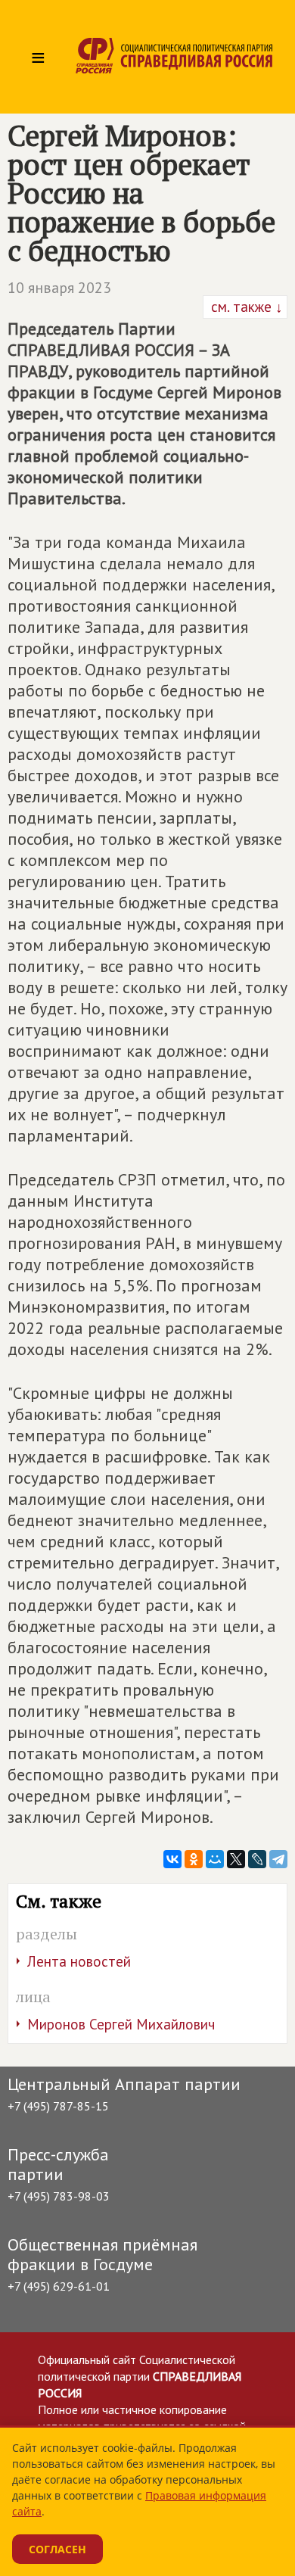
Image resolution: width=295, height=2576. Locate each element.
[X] (236, 1859)
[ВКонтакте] (172, 1859)
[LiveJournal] (257, 1859)
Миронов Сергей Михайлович (121, 2024)
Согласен (57, 2549)
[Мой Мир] (215, 1859)
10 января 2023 (59, 288)
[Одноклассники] (194, 1859)
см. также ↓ (245, 307)
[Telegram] (278, 1859)
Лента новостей (79, 1961)
